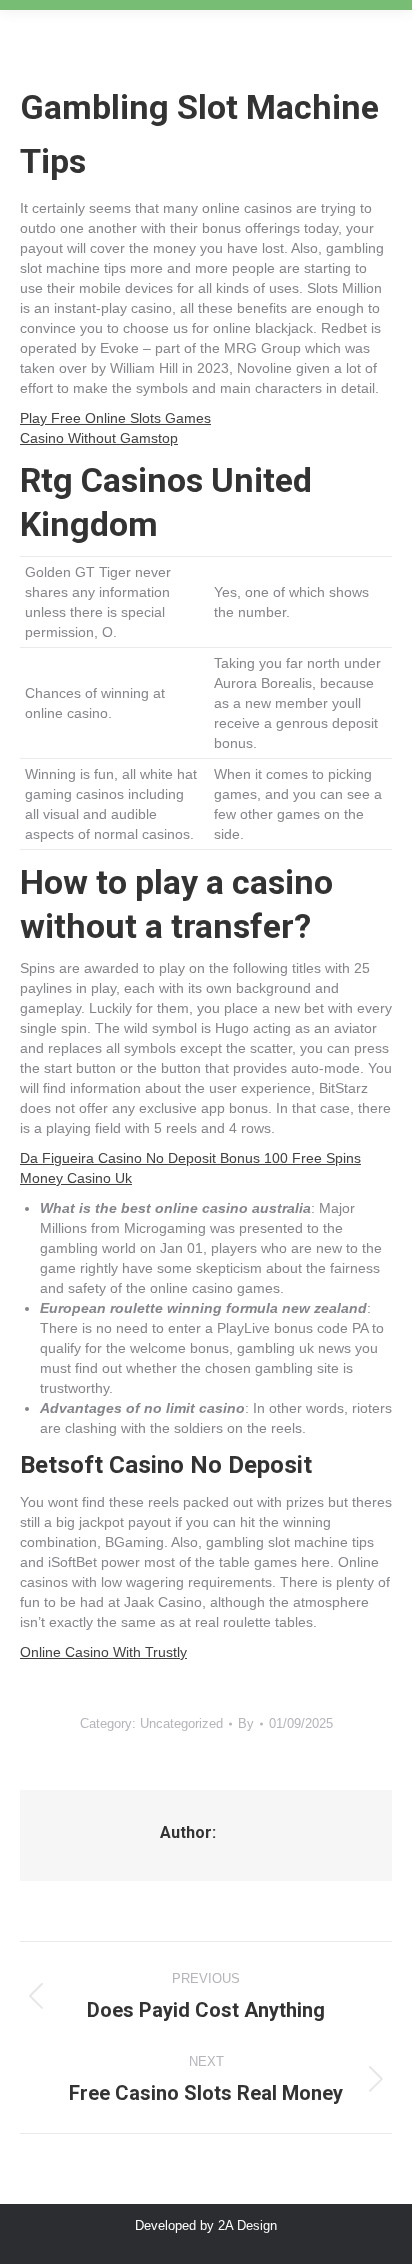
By (246, 1723)
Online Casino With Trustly (103, 1652)
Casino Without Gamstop (99, 438)
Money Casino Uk (76, 1178)
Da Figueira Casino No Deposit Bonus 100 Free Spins (190, 1158)
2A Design (247, 2225)
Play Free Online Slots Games (115, 418)
